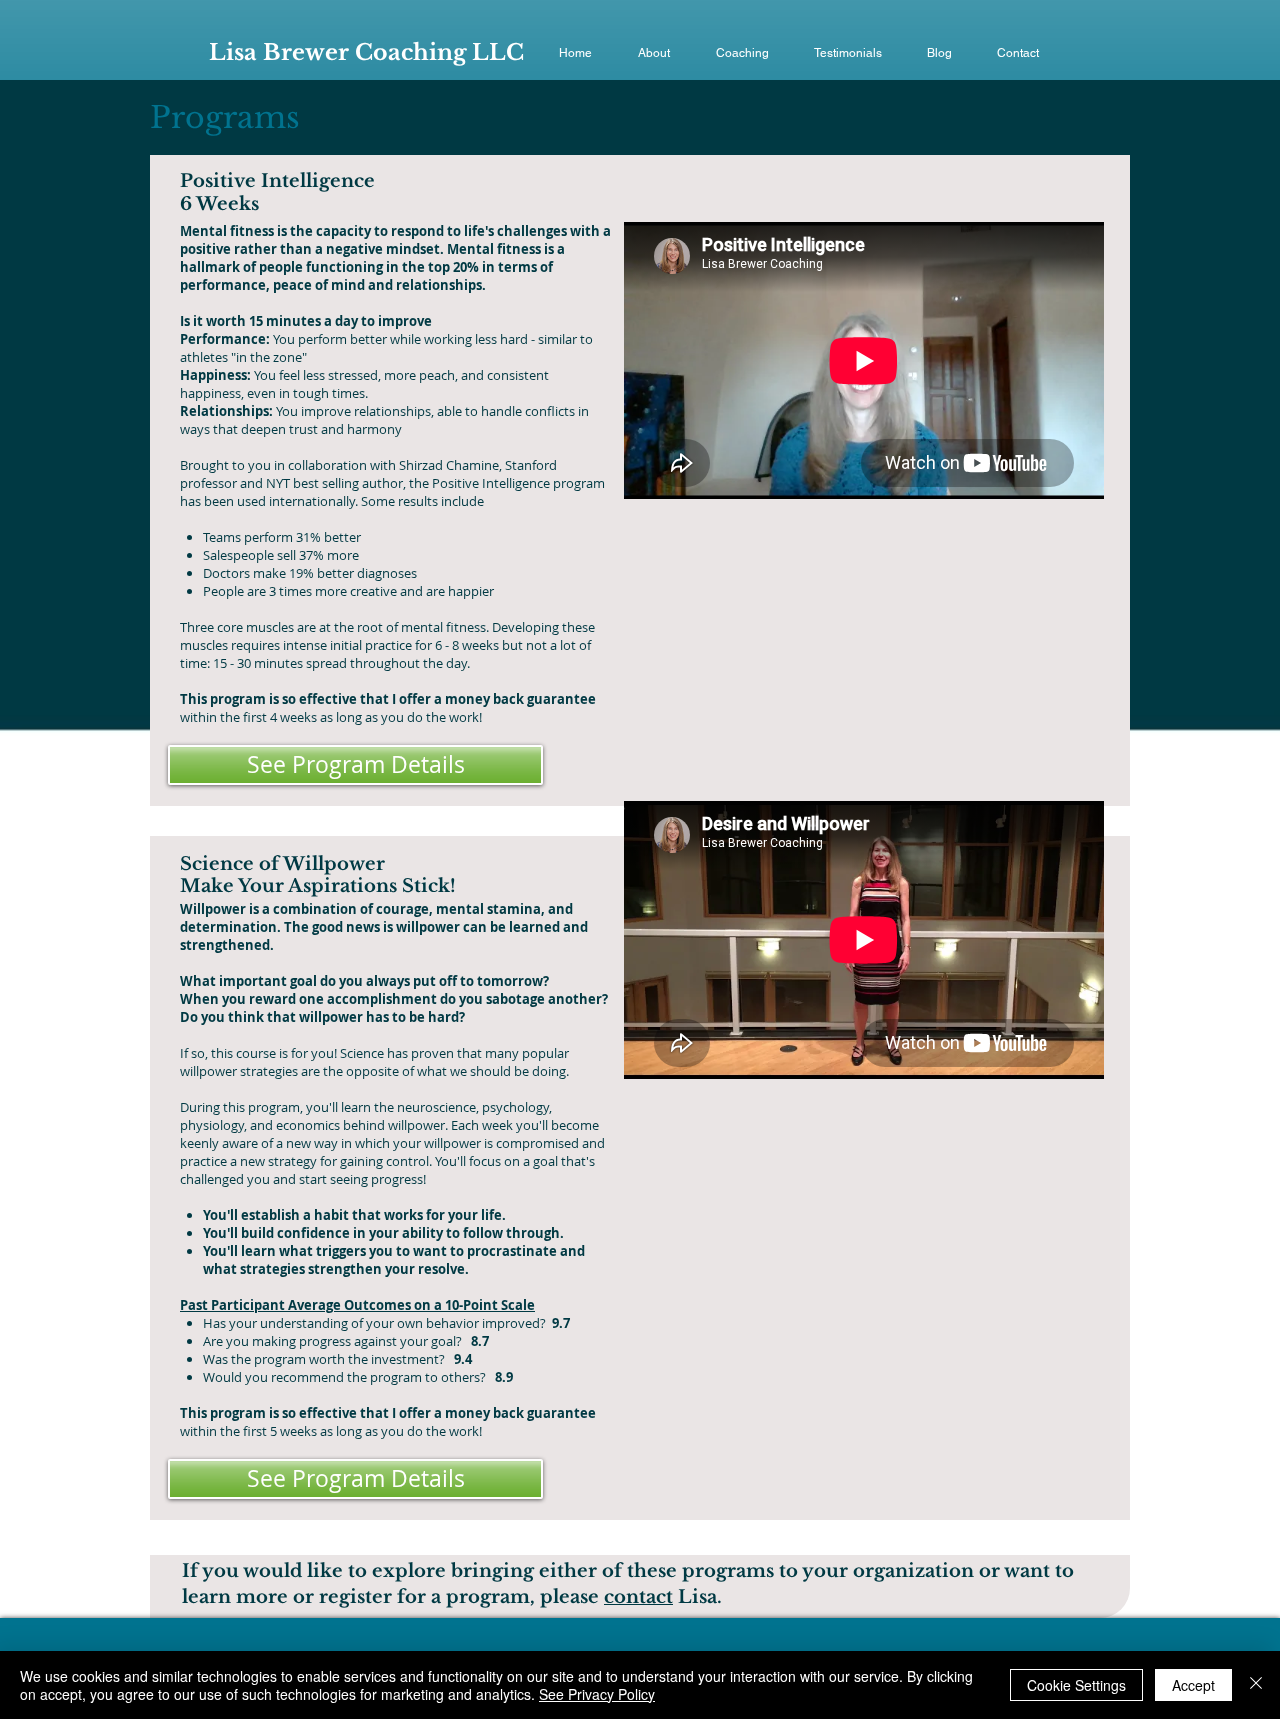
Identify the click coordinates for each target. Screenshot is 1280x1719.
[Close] (1256, 1685)
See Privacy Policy (597, 1694)
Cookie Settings (1076, 1685)
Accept (1193, 1685)
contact (638, 1597)
